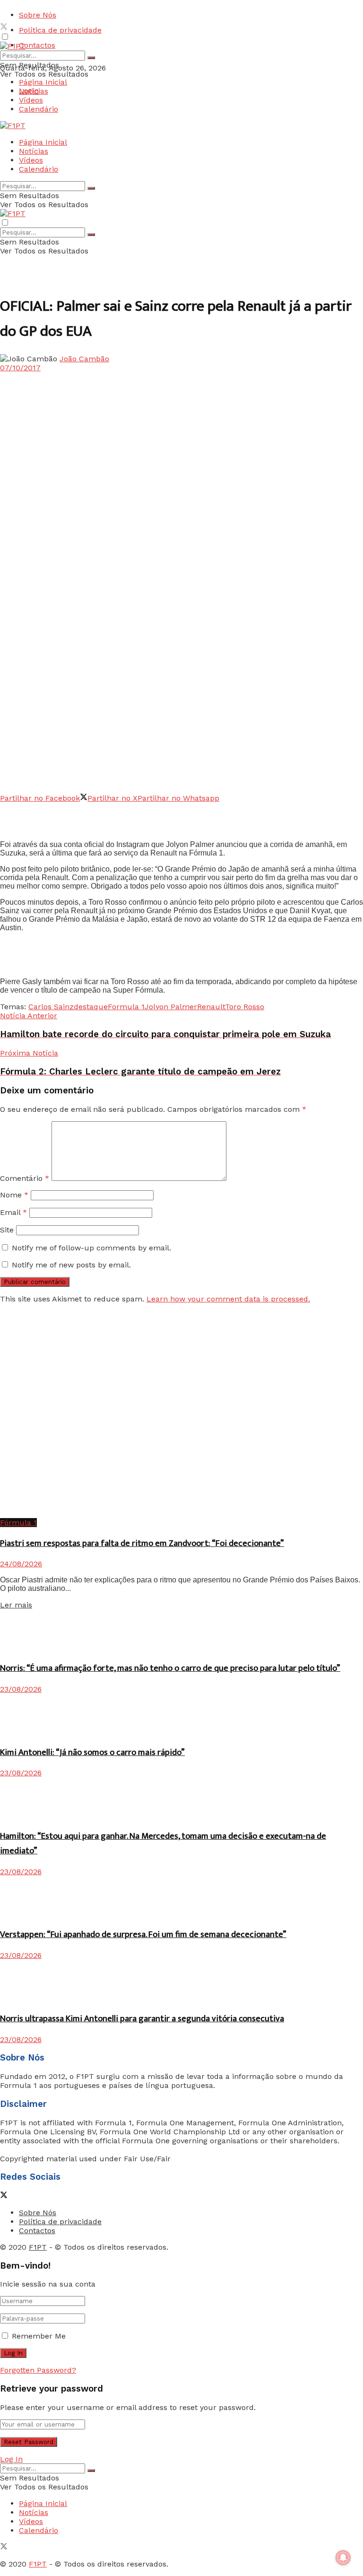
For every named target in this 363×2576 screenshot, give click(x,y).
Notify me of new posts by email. (71, 1265)
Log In (11, 2459)
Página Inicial (43, 82)
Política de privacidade (60, 30)
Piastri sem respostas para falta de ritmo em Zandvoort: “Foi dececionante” (142, 1543)
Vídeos (31, 100)
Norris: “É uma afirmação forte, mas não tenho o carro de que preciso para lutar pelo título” (170, 1668)
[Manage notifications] (343, 2558)
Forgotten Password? (38, 2370)
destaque (91, 1007)
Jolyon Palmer (171, 1007)
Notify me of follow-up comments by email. (91, 1248)
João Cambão (84, 359)
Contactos (37, 45)
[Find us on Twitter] (4, 28)
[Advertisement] (111, 817)
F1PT (38, 2247)
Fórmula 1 (18, 1523)
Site (7, 1230)
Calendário (39, 109)
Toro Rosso (245, 1007)
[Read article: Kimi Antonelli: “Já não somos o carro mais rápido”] (181, 1715)
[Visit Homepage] (13, 46)
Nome (14, 1195)
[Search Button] (91, 58)
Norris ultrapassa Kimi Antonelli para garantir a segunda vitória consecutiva (142, 2019)
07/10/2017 (20, 368)
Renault (211, 1007)
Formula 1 (126, 1007)
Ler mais (16, 1605)
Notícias (34, 91)
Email (13, 1212)
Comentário (25, 1178)
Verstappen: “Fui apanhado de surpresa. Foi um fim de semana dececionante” (143, 1934)
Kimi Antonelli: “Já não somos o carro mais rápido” (92, 1752)
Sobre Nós (38, 15)
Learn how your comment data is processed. (228, 1299)
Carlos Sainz (51, 1007)
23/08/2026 (21, 1689)
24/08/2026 (21, 1564)
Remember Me (39, 2336)
